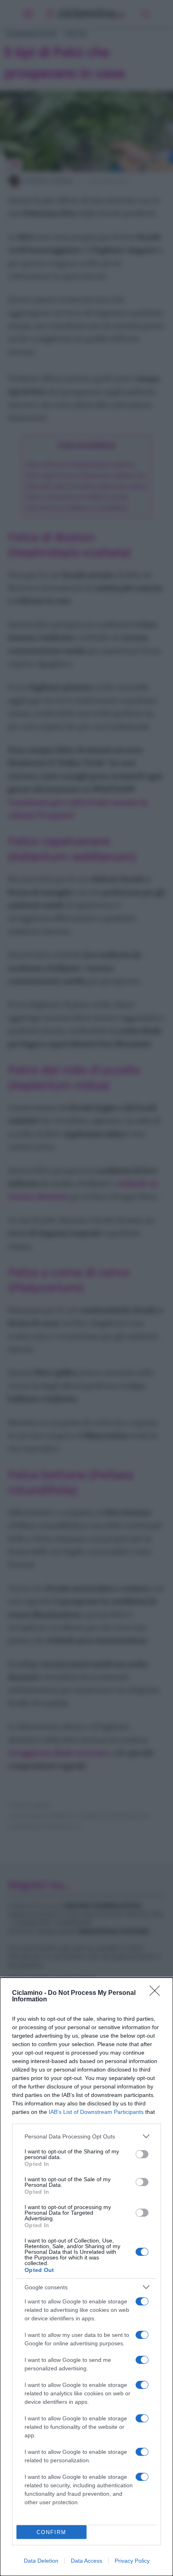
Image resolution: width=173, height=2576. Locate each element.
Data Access (86, 2561)
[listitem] (86, 2136)
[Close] (157, 1993)
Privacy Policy (132, 2561)
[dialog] (86, 2277)
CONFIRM (51, 2532)
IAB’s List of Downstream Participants (96, 2112)
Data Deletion (41, 2561)
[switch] (142, 2154)
